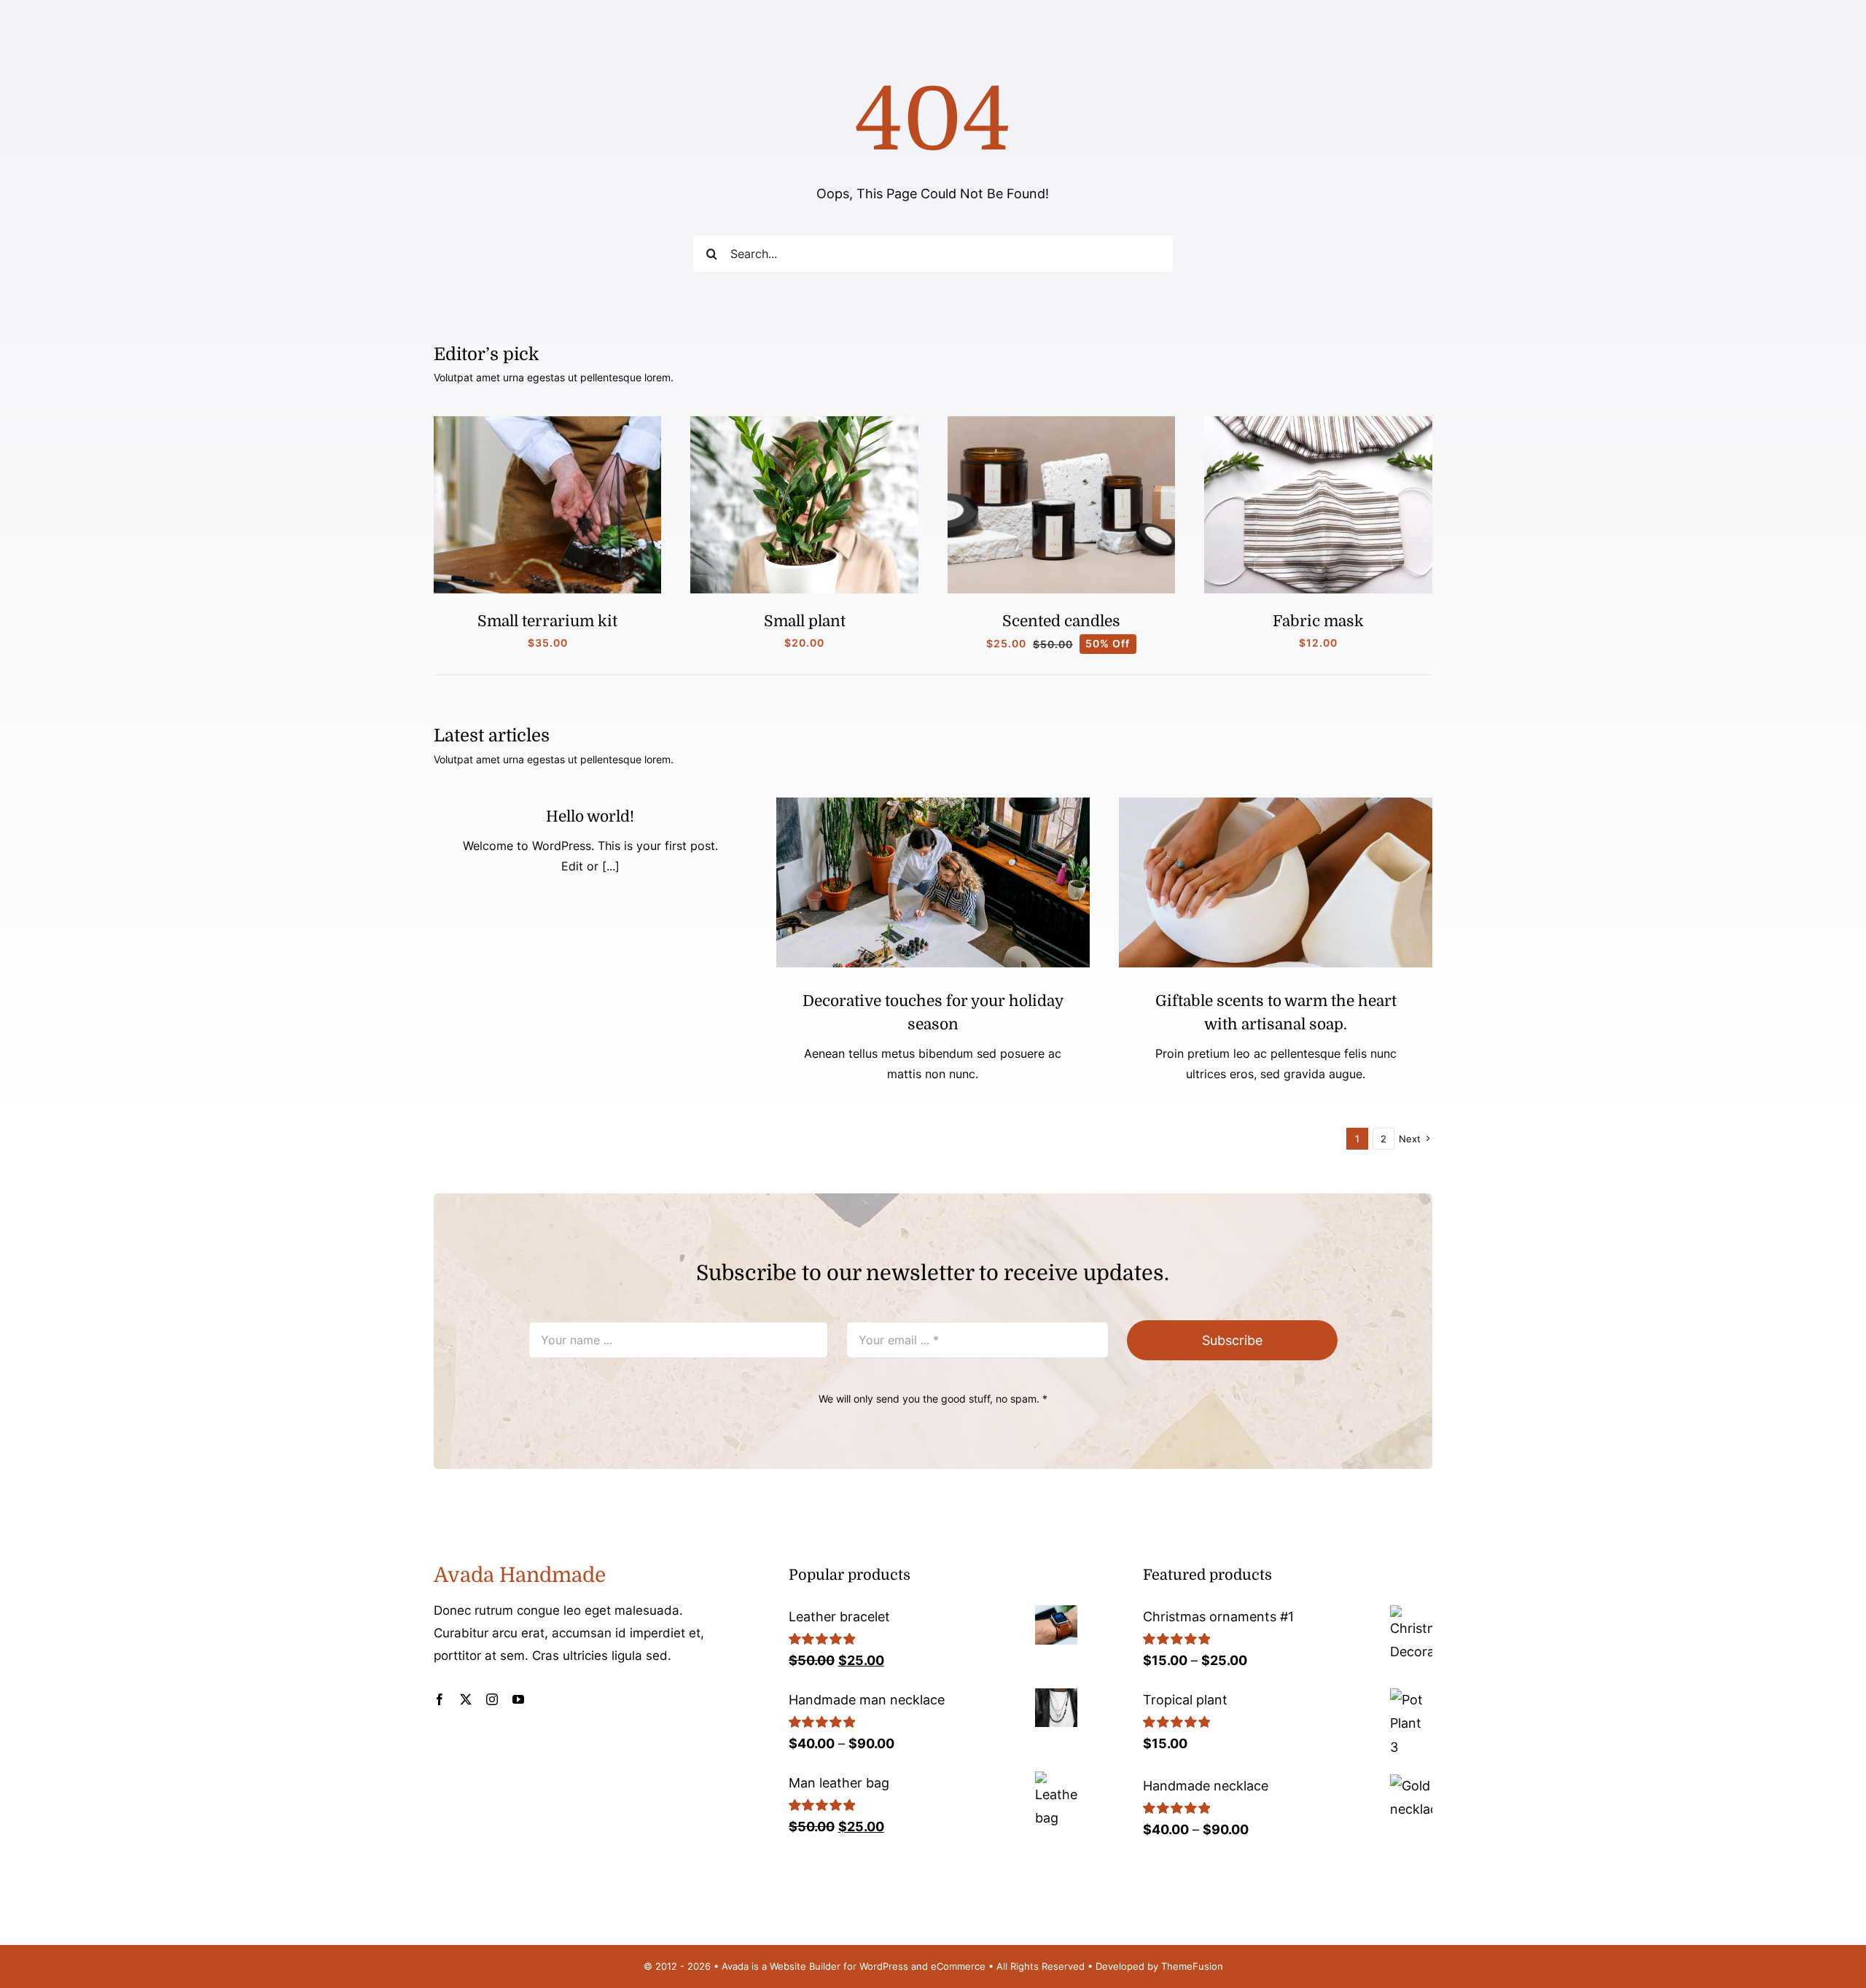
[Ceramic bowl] (1276, 804)
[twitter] (466, 1699)
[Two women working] (933, 804)
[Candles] (1062, 422)
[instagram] (492, 1699)
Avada (735, 1966)
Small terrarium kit (547, 621)
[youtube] (518, 1699)
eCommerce (958, 1966)
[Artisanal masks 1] (1318, 422)
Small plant (805, 621)
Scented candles (1061, 621)
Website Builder (805, 1966)
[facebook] (440, 1699)
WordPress (884, 1966)
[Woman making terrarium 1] (548, 422)
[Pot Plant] (804, 422)
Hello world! (590, 816)
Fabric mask (1318, 621)
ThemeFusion (1192, 1966)
